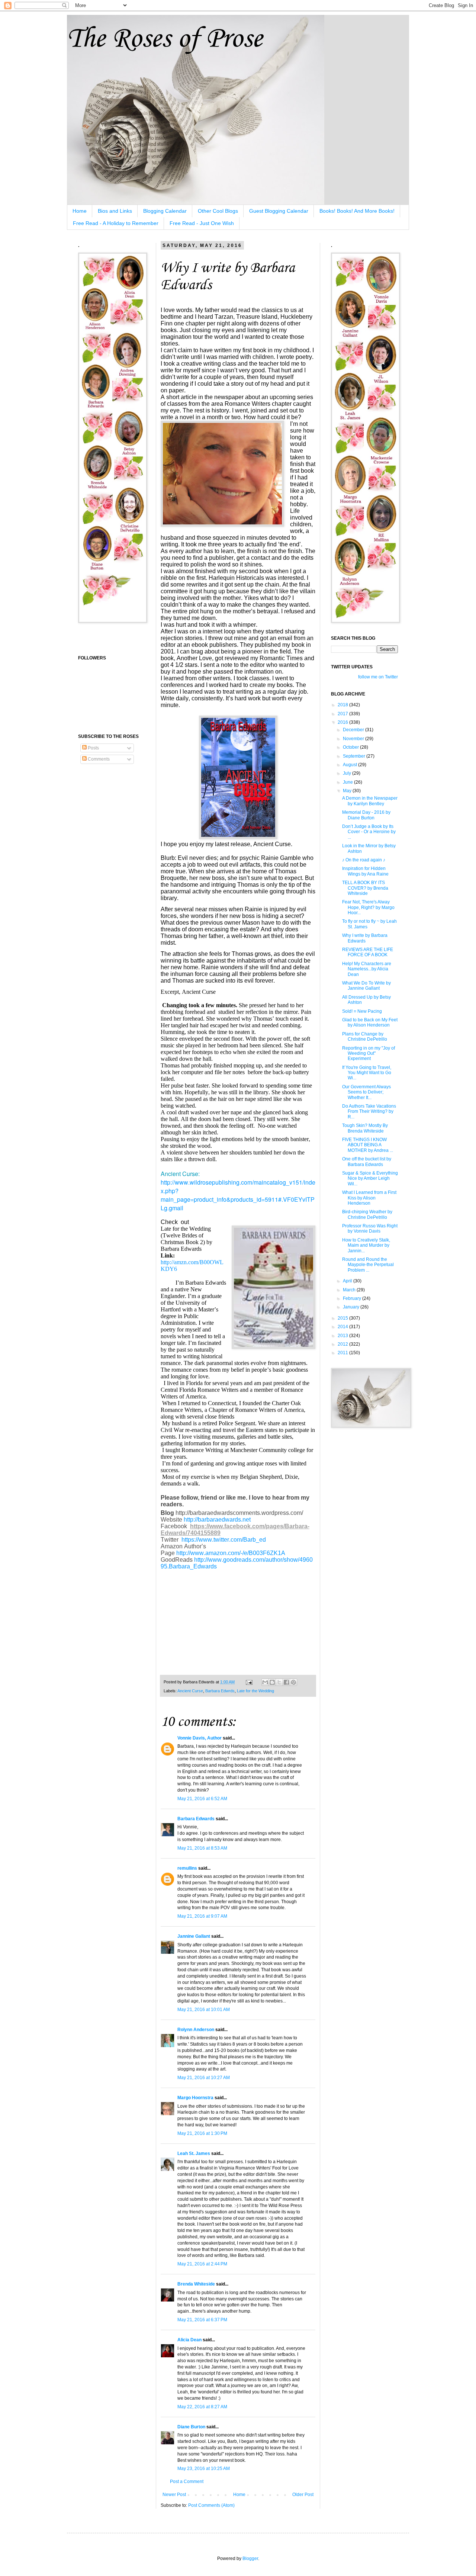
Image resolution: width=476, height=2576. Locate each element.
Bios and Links (115, 211)
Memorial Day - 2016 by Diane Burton (366, 815)
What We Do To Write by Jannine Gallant (366, 986)
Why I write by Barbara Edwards (365, 938)
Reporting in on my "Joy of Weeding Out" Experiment (369, 1053)
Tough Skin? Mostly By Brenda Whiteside (365, 1128)
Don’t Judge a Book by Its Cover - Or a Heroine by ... (369, 832)
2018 (343, 705)
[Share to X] (279, 1682)
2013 (343, 1336)
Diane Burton (191, 2427)
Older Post (303, 2495)
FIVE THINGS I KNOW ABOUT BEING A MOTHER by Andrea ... (368, 1145)
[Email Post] (249, 1682)
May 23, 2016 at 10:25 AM (204, 2469)
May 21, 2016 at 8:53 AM (202, 1848)
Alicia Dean (189, 2340)
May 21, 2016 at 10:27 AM (204, 2078)
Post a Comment (187, 2482)
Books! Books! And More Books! (357, 211)
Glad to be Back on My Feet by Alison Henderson (370, 1022)
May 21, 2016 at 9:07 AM (202, 1916)
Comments (98, 759)
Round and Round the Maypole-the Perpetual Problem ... (368, 1265)
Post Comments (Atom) (211, 2505)
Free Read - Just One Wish (202, 223)
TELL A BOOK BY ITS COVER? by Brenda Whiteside (365, 888)
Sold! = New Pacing (362, 1011)
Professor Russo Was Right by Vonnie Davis (370, 1228)
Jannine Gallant (194, 1936)
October (351, 747)
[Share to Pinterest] (293, 1682)
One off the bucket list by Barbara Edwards (367, 1162)
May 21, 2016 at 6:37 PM (202, 2320)
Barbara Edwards (196, 1819)
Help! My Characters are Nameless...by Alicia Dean (367, 969)
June (348, 782)
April (348, 1281)
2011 (343, 1353)
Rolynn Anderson (196, 2030)
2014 (343, 1327)
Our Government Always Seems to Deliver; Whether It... (366, 1092)
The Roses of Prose (165, 39)
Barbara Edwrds (220, 1691)
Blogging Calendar (165, 211)
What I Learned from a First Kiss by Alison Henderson (369, 1198)
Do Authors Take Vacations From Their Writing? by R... (369, 1112)
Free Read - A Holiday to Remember (116, 223)
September (355, 756)
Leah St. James (194, 2153)
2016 (343, 722)
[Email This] (265, 1682)
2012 (343, 1344)
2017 (343, 714)
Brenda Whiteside (196, 2284)
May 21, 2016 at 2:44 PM (202, 2264)
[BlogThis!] (272, 1682)
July (348, 773)
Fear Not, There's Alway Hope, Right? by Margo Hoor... (368, 907)
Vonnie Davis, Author (200, 1738)
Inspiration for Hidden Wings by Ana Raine (365, 871)
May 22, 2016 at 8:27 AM (202, 2407)
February (353, 1298)
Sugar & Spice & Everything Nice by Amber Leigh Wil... (370, 1178)
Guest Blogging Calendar (279, 211)
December (354, 730)
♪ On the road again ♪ (364, 860)
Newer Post (174, 2495)
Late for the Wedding (255, 1691)
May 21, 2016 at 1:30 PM (202, 2133)
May (348, 791)
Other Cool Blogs (218, 211)
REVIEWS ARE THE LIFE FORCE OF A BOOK (368, 952)
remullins (187, 1868)
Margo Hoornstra (195, 2098)
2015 (343, 1318)
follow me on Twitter (378, 677)
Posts (93, 748)
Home (80, 211)
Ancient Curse (190, 1691)
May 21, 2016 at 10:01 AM (204, 2010)
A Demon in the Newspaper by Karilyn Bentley (370, 801)
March (350, 1290)
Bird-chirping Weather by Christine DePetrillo (367, 1214)
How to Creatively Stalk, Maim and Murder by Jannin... (366, 1245)
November (354, 739)
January (352, 1307)
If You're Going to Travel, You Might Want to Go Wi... (367, 1073)
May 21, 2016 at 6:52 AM (202, 1799)
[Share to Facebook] (286, 1682)
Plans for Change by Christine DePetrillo (365, 1037)
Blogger (250, 2559)
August (350, 765)
